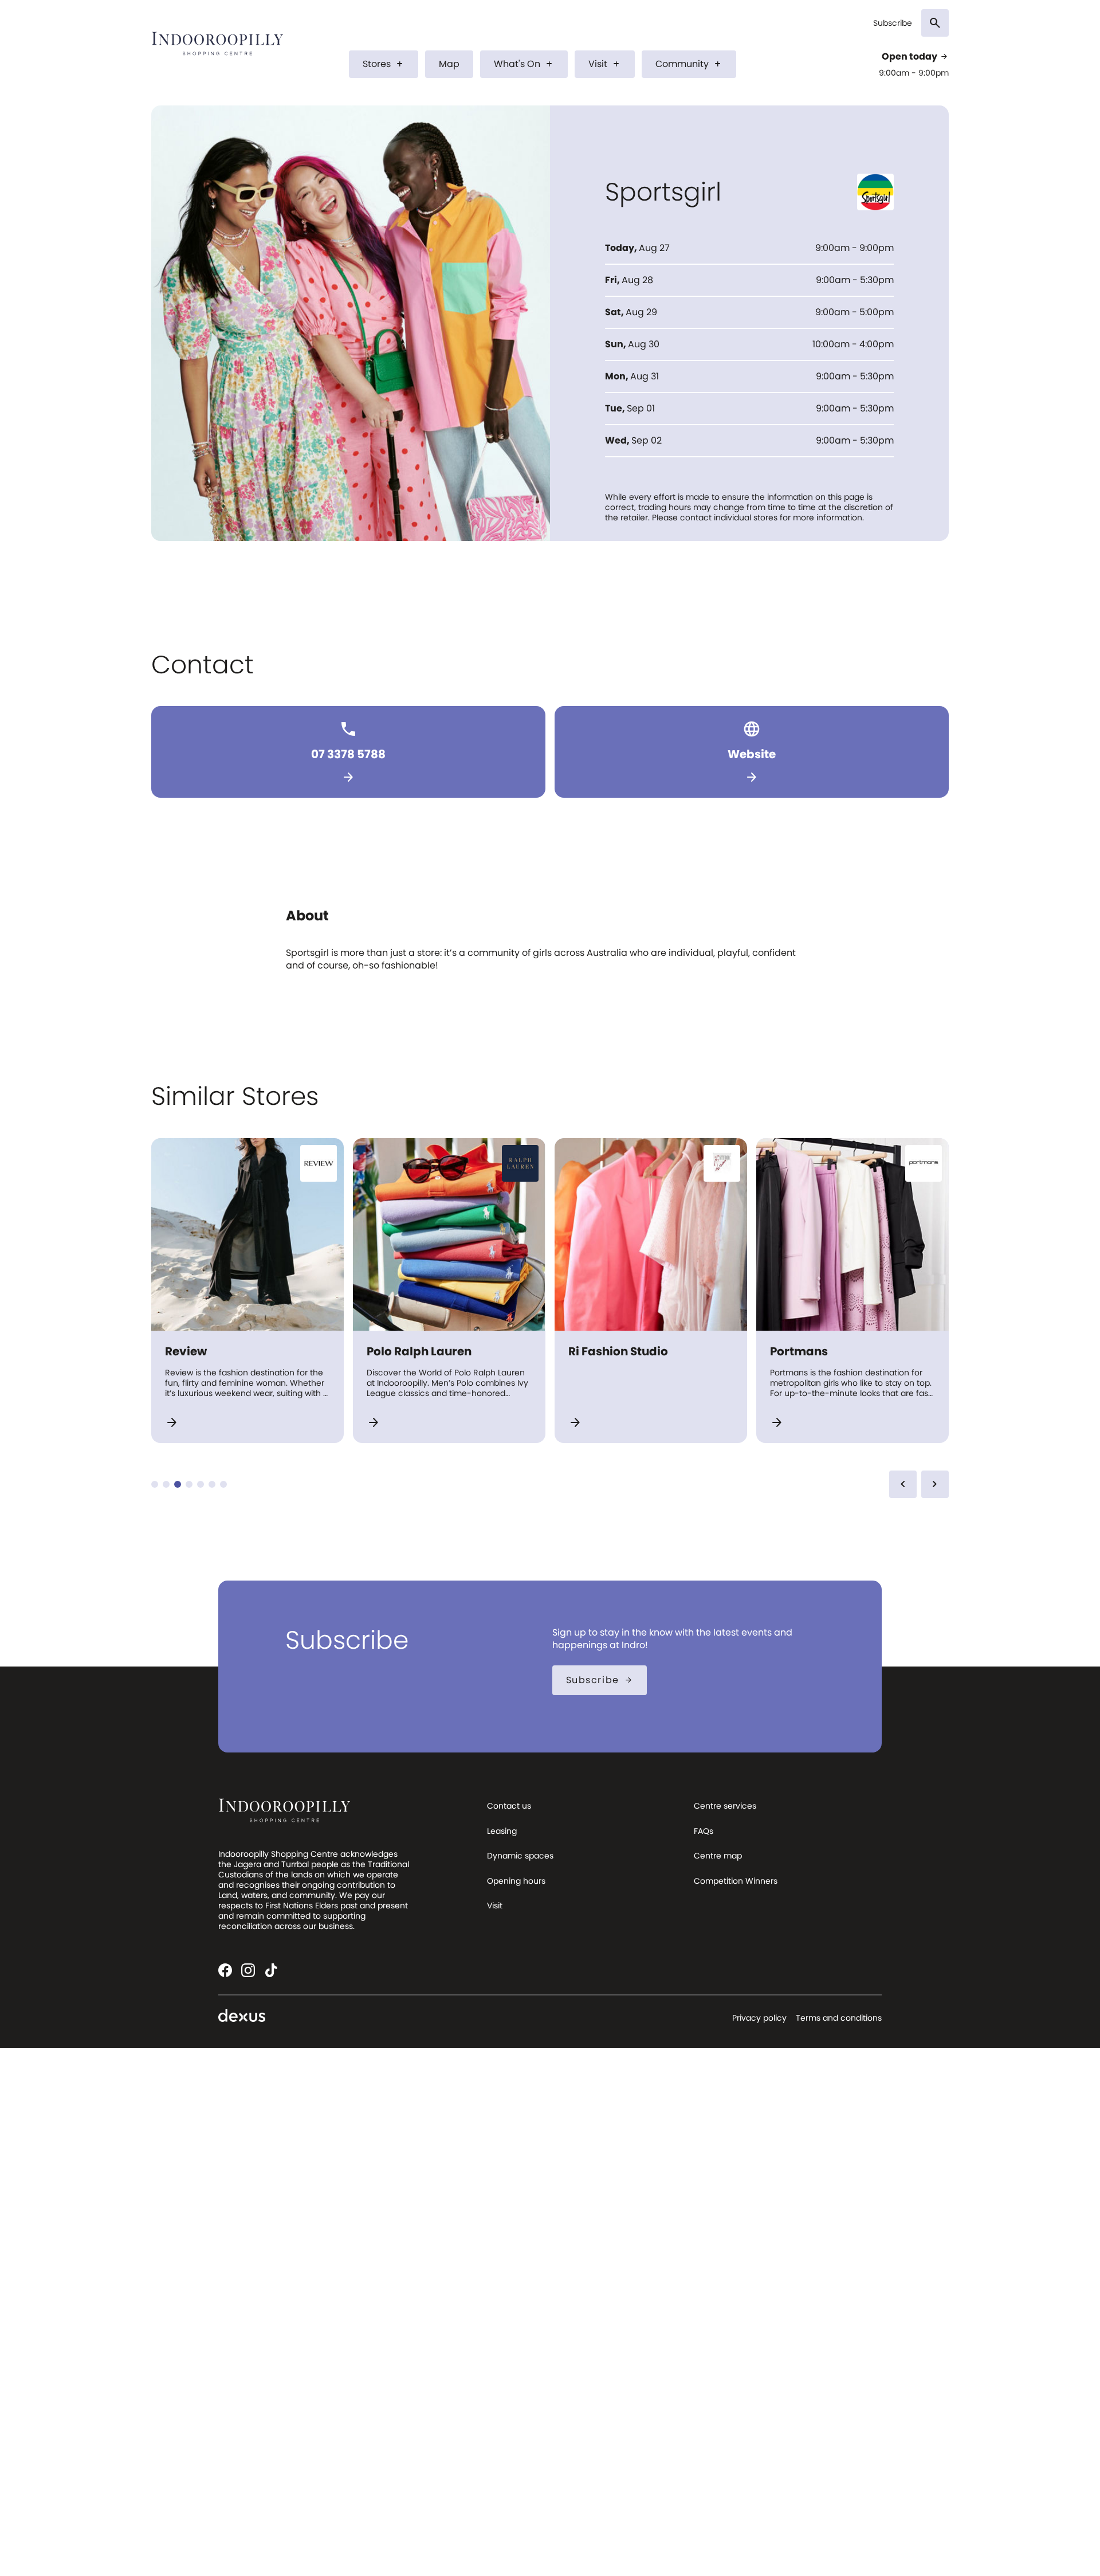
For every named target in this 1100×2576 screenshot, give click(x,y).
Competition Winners (736, 1881)
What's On (524, 64)
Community (689, 64)
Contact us (509, 1806)
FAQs (704, 1831)
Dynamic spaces (520, 1856)
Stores (384, 64)
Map (449, 64)
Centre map (718, 1856)
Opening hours (516, 1881)
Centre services (725, 1806)
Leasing (502, 1831)
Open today (915, 57)
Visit (605, 64)
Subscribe (893, 23)
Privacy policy (759, 2018)
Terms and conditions (839, 2018)
